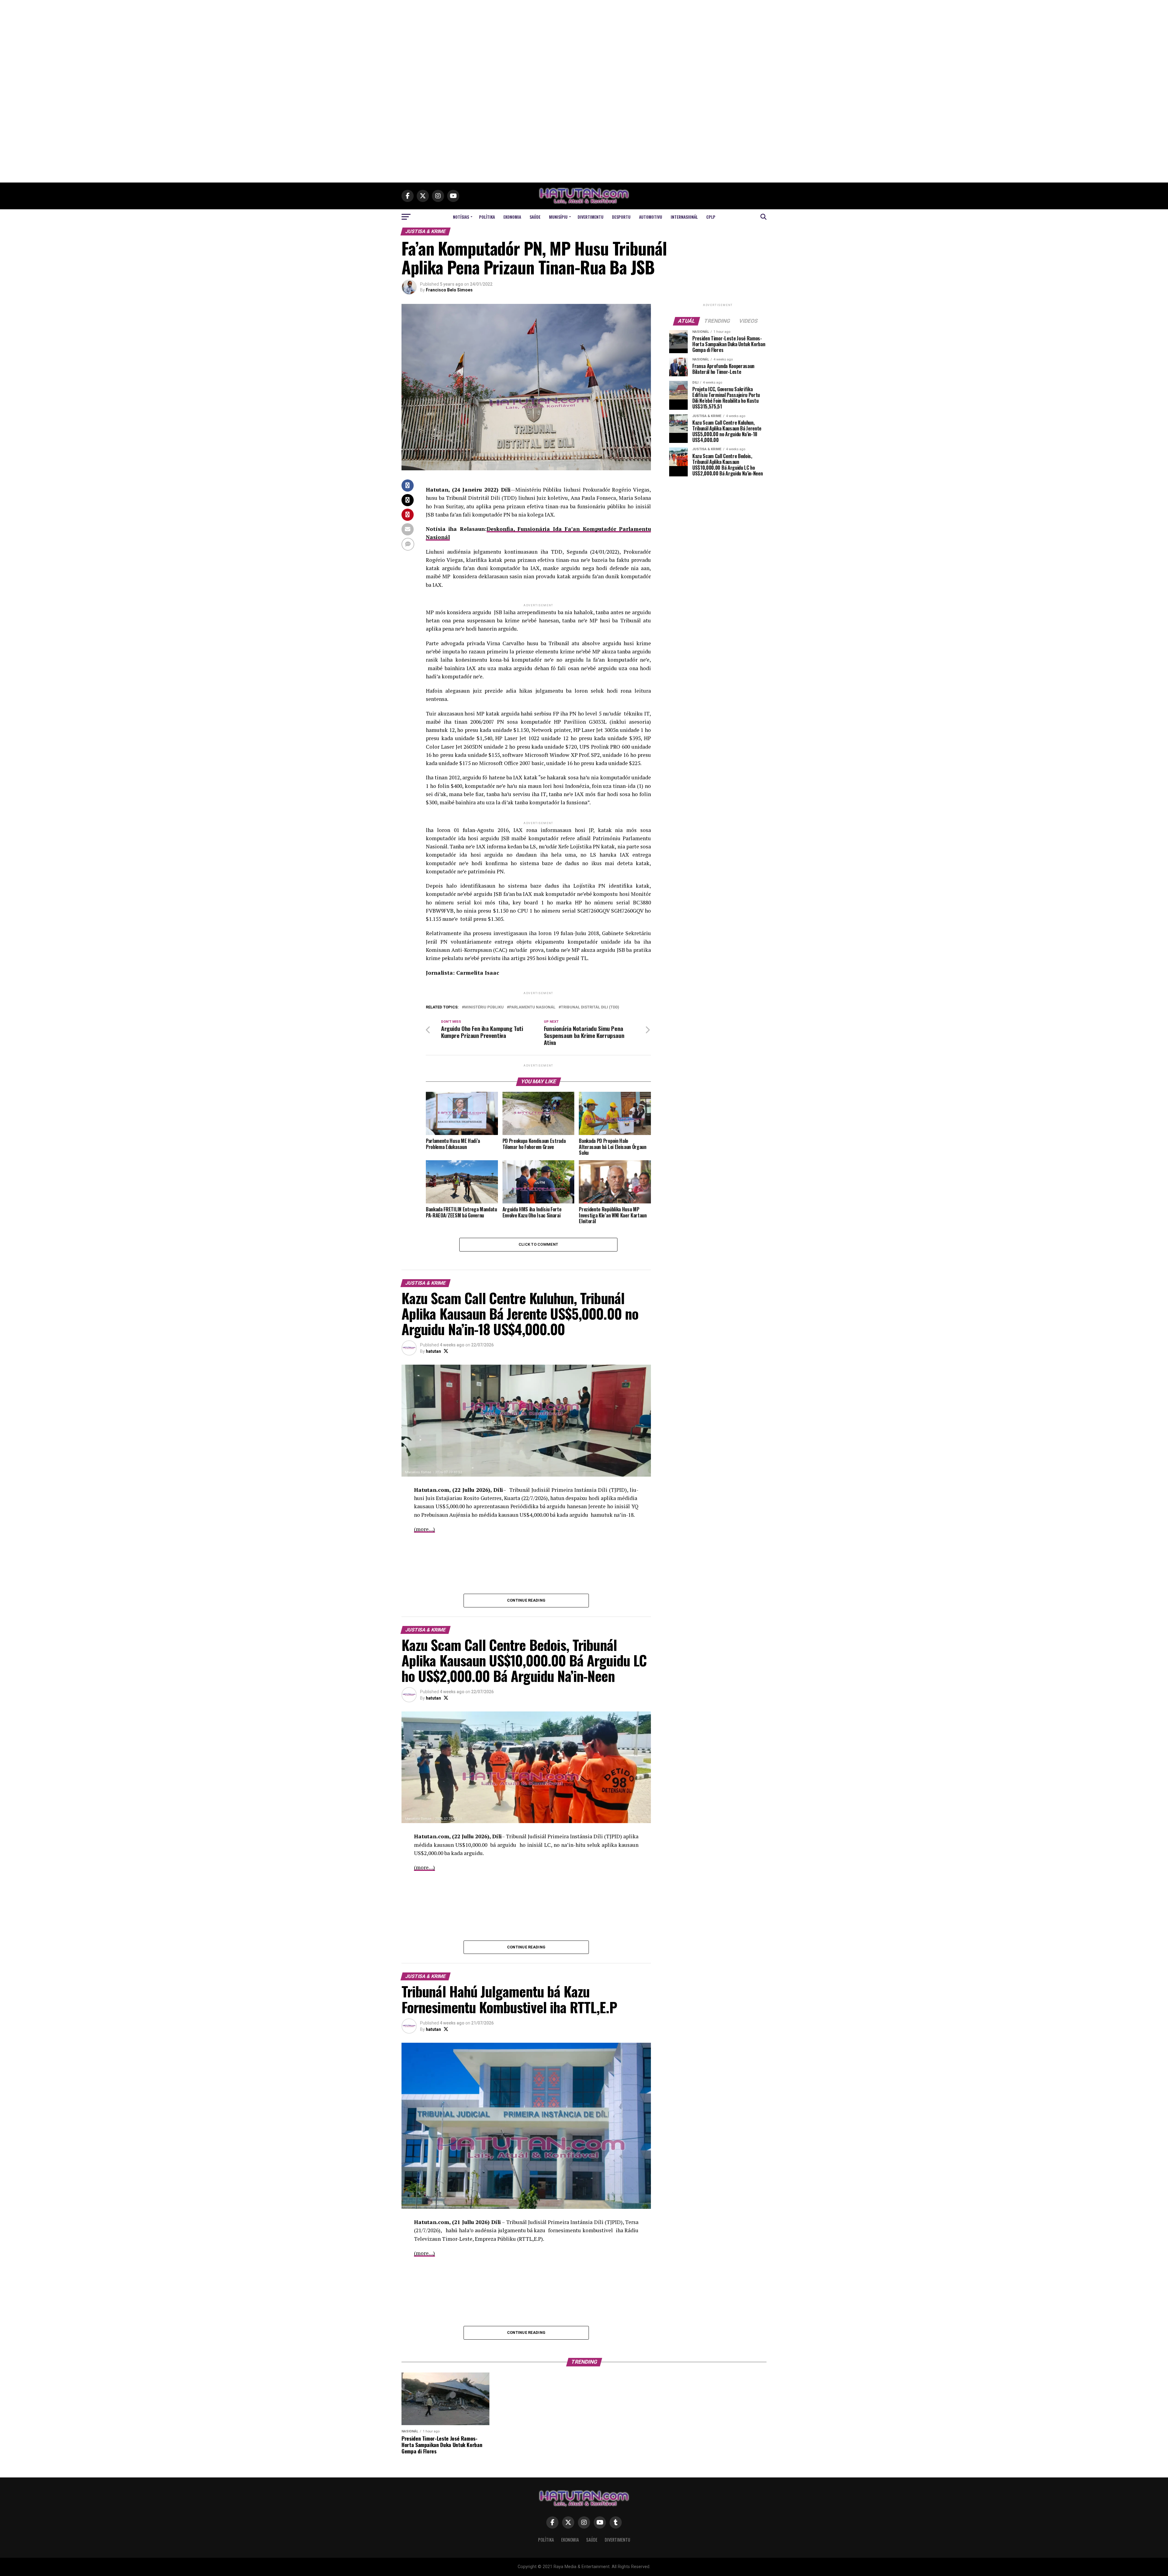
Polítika (487, 217)
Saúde (535, 217)
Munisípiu (558, 217)
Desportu (621, 217)
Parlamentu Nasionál (532, 1007)
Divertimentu (591, 217)
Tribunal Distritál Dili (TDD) (590, 1007)
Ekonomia (512, 217)
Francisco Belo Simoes (449, 290)
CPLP (711, 217)
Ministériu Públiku (484, 1007)
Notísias (461, 217)
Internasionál (684, 217)
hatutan (433, 1351)
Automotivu (651, 217)
